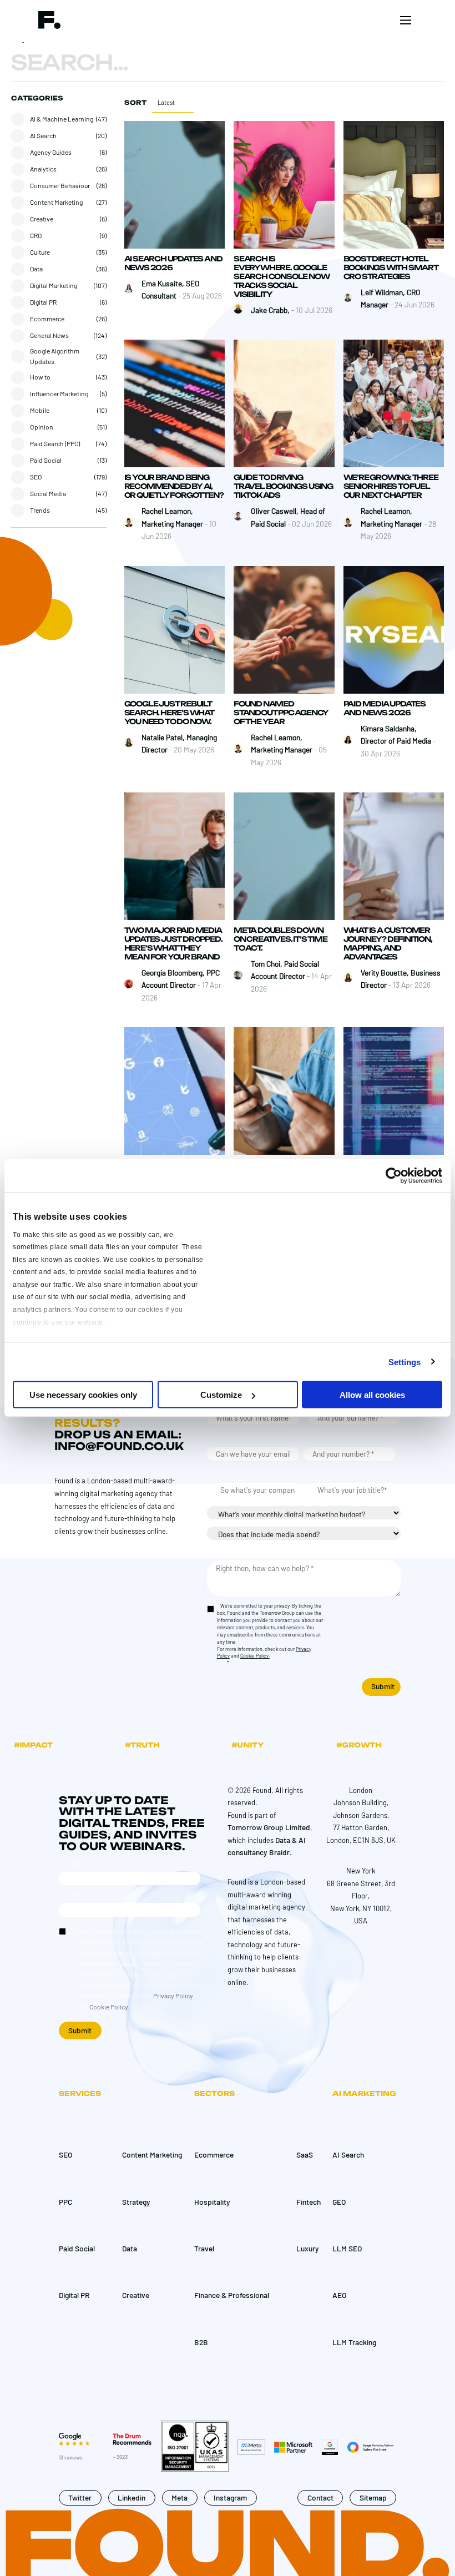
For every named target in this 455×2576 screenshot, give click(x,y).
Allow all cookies (372, 1395)
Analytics (43, 169)
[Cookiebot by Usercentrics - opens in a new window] (394, 1176)
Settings (405, 1362)
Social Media (48, 493)
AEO (340, 2295)
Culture (40, 252)
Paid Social (46, 460)
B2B (201, 2342)
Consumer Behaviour (60, 185)
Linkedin (132, 2497)
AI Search (43, 135)
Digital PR (43, 302)
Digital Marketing (54, 285)
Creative (42, 219)
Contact (320, 2497)
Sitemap (373, 2497)
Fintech (309, 2202)
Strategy (136, 2202)
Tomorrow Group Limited (269, 1827)
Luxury (308, 2248)
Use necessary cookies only (83, 1395)
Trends (40, 510)
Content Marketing (56, 202)
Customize (221, 1395)
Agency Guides (51, 152)
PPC (65, 2202)
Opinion (42, 427)
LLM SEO (347, 2248)
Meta (180, 2497)
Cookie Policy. (255, 1656)
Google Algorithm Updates (55, 356)
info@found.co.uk (119, 1446)
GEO (339, 2202)
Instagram (230, 2497)
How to (40, 377)
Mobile (40, 410)
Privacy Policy (173, 1996)
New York (361, 1871)
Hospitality (212, 2202)
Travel (204, 2248)
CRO (36, 235)
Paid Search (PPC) (55, 443)
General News (49, 335)
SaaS (305, 2155)
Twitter (80, 2497)
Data (36, 269)
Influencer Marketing (59, 393)
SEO (36, 477)
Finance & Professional (232, 2295)
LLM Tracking (354, 2342)
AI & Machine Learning (62, 119)
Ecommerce (47, 319)
